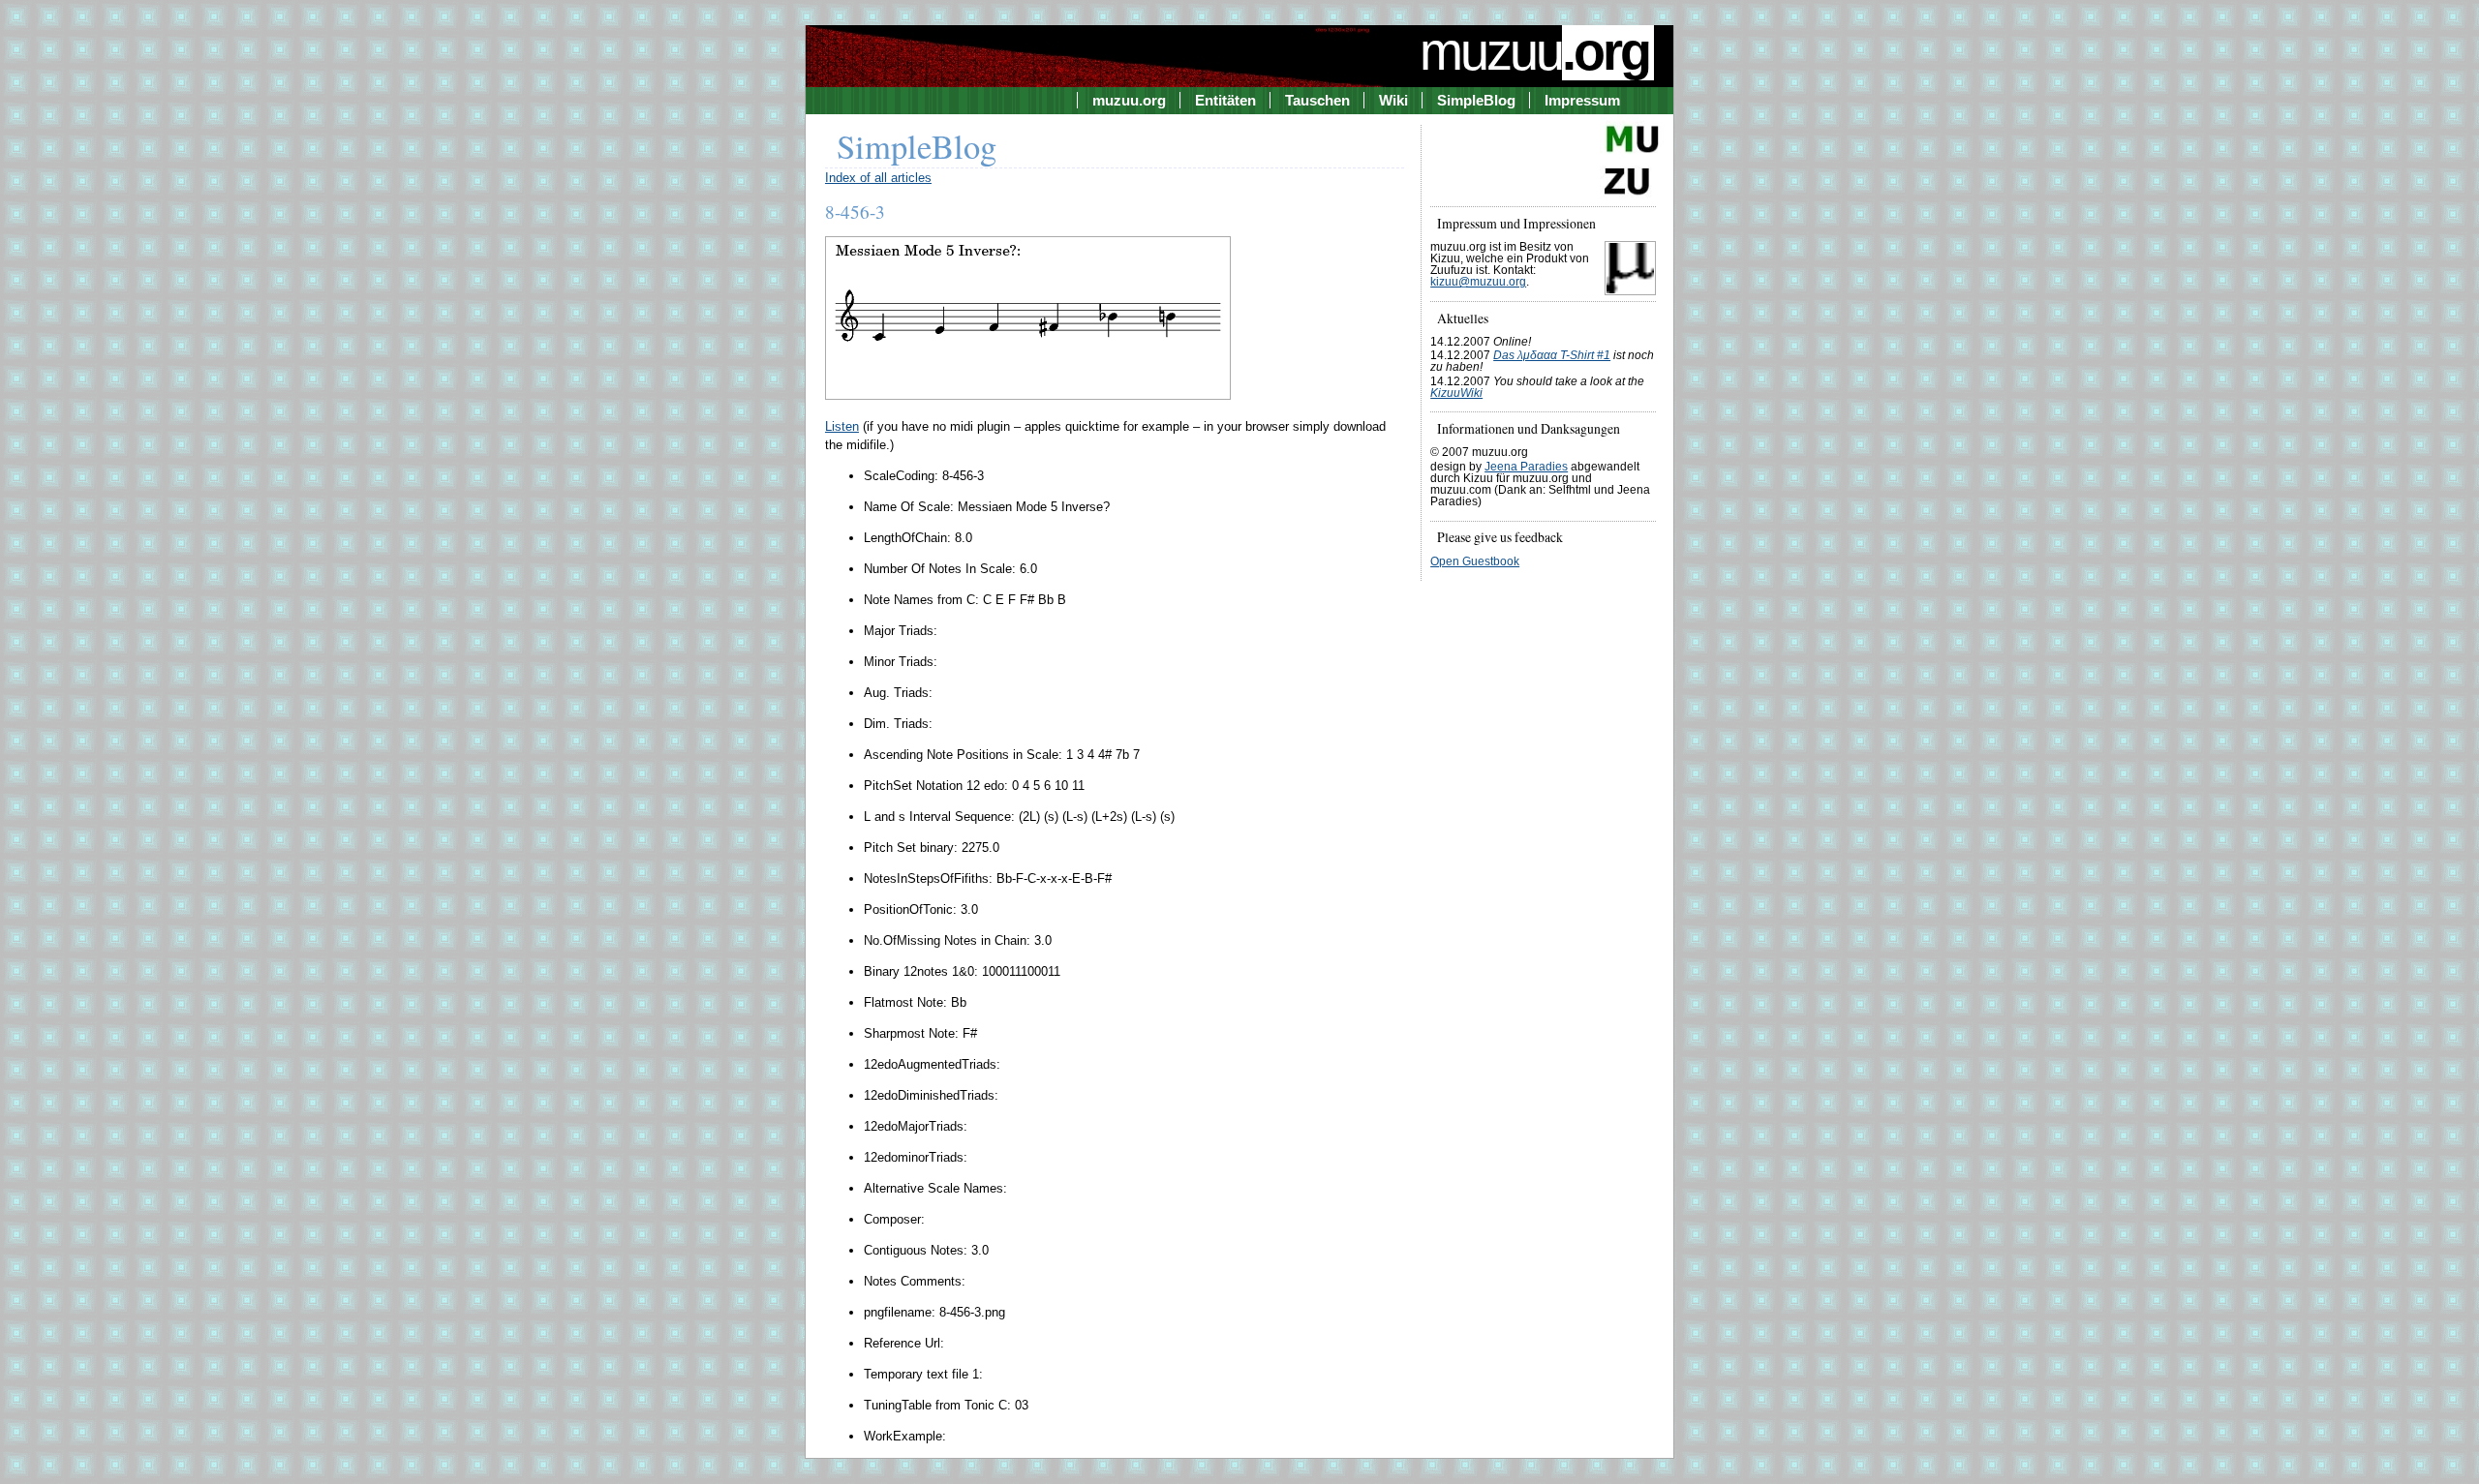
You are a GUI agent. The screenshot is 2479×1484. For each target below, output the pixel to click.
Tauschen (1317, 100)
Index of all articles (878, 178)
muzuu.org (1129, 100)
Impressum (1582, 100)
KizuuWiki (1456, 393)
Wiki (1393, 100)
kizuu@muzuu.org (1478, 282)
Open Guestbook (1475, 561)
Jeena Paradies (1526, 467)
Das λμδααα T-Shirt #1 (1552, 355)
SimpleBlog (1476, 100)
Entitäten (1225, 100)
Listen (842, 426)
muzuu (1534, 51)
